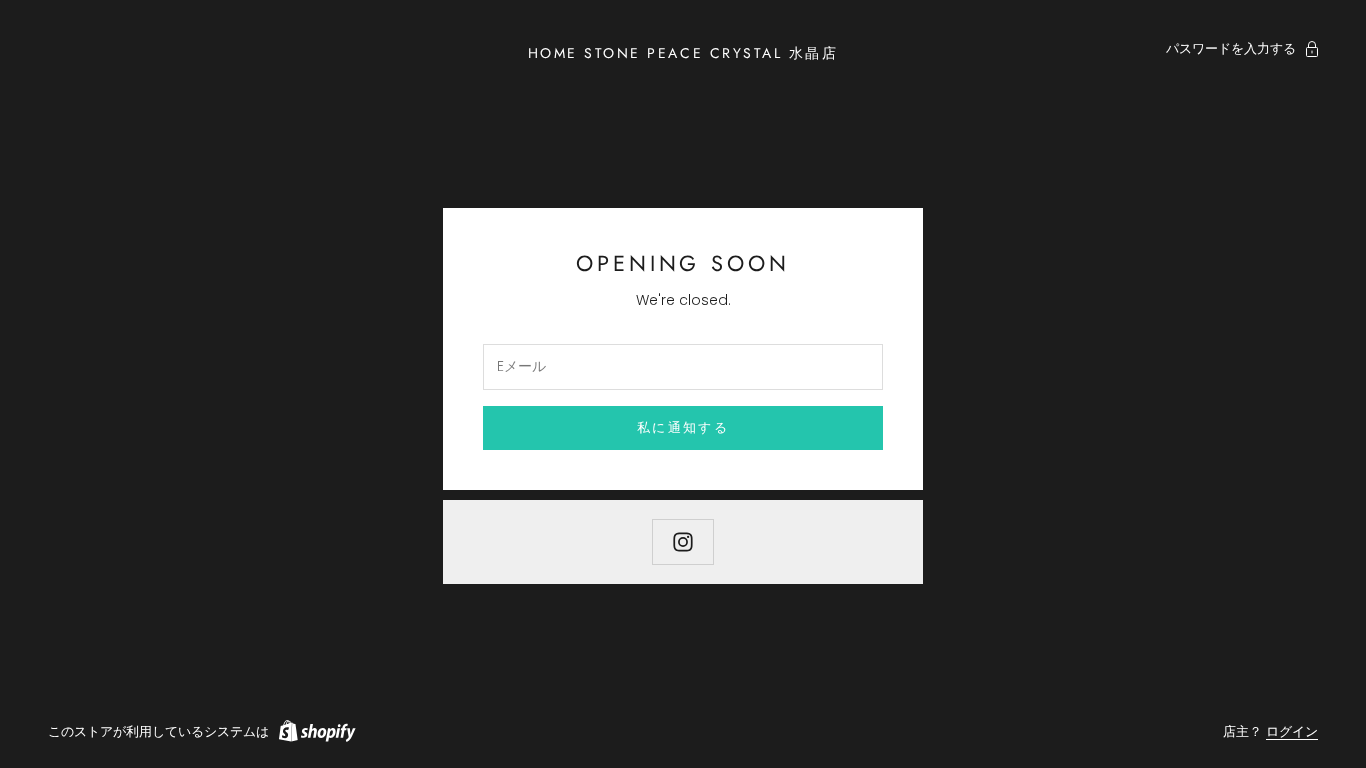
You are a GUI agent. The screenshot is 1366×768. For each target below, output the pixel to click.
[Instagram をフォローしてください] (683, 542)
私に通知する (683, 427)
